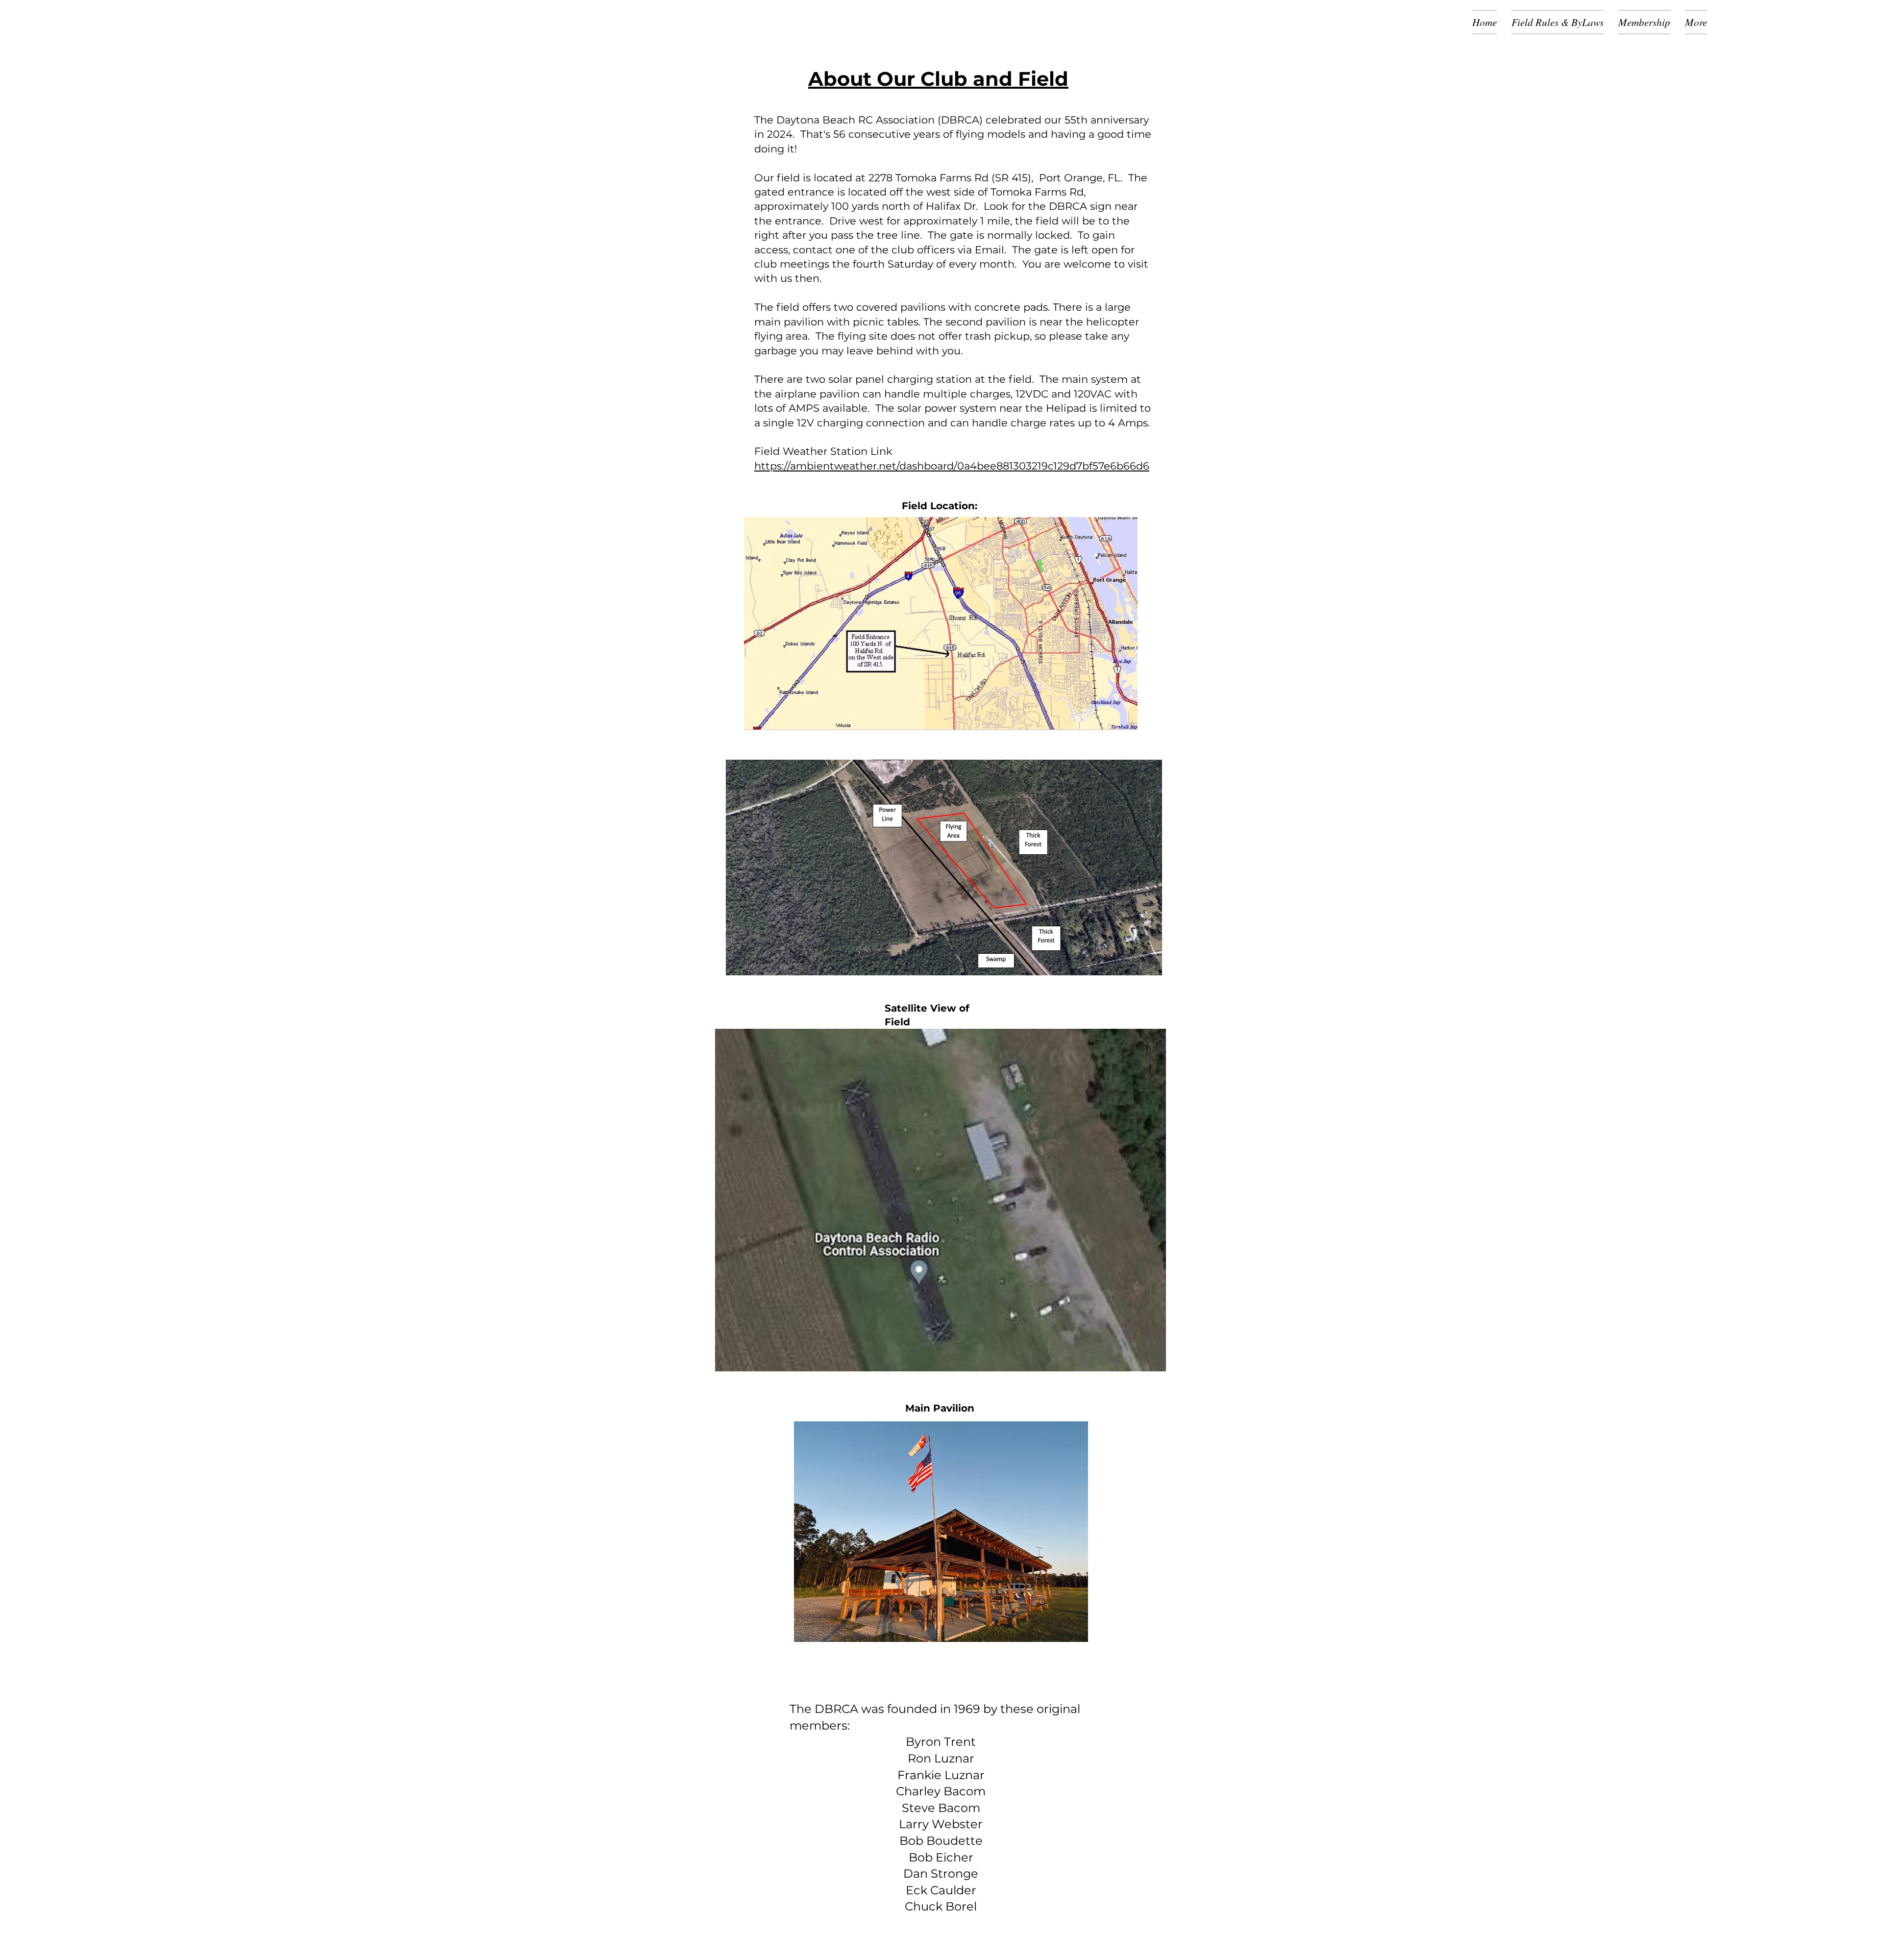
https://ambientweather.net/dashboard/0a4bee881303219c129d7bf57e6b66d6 (952, 466)
